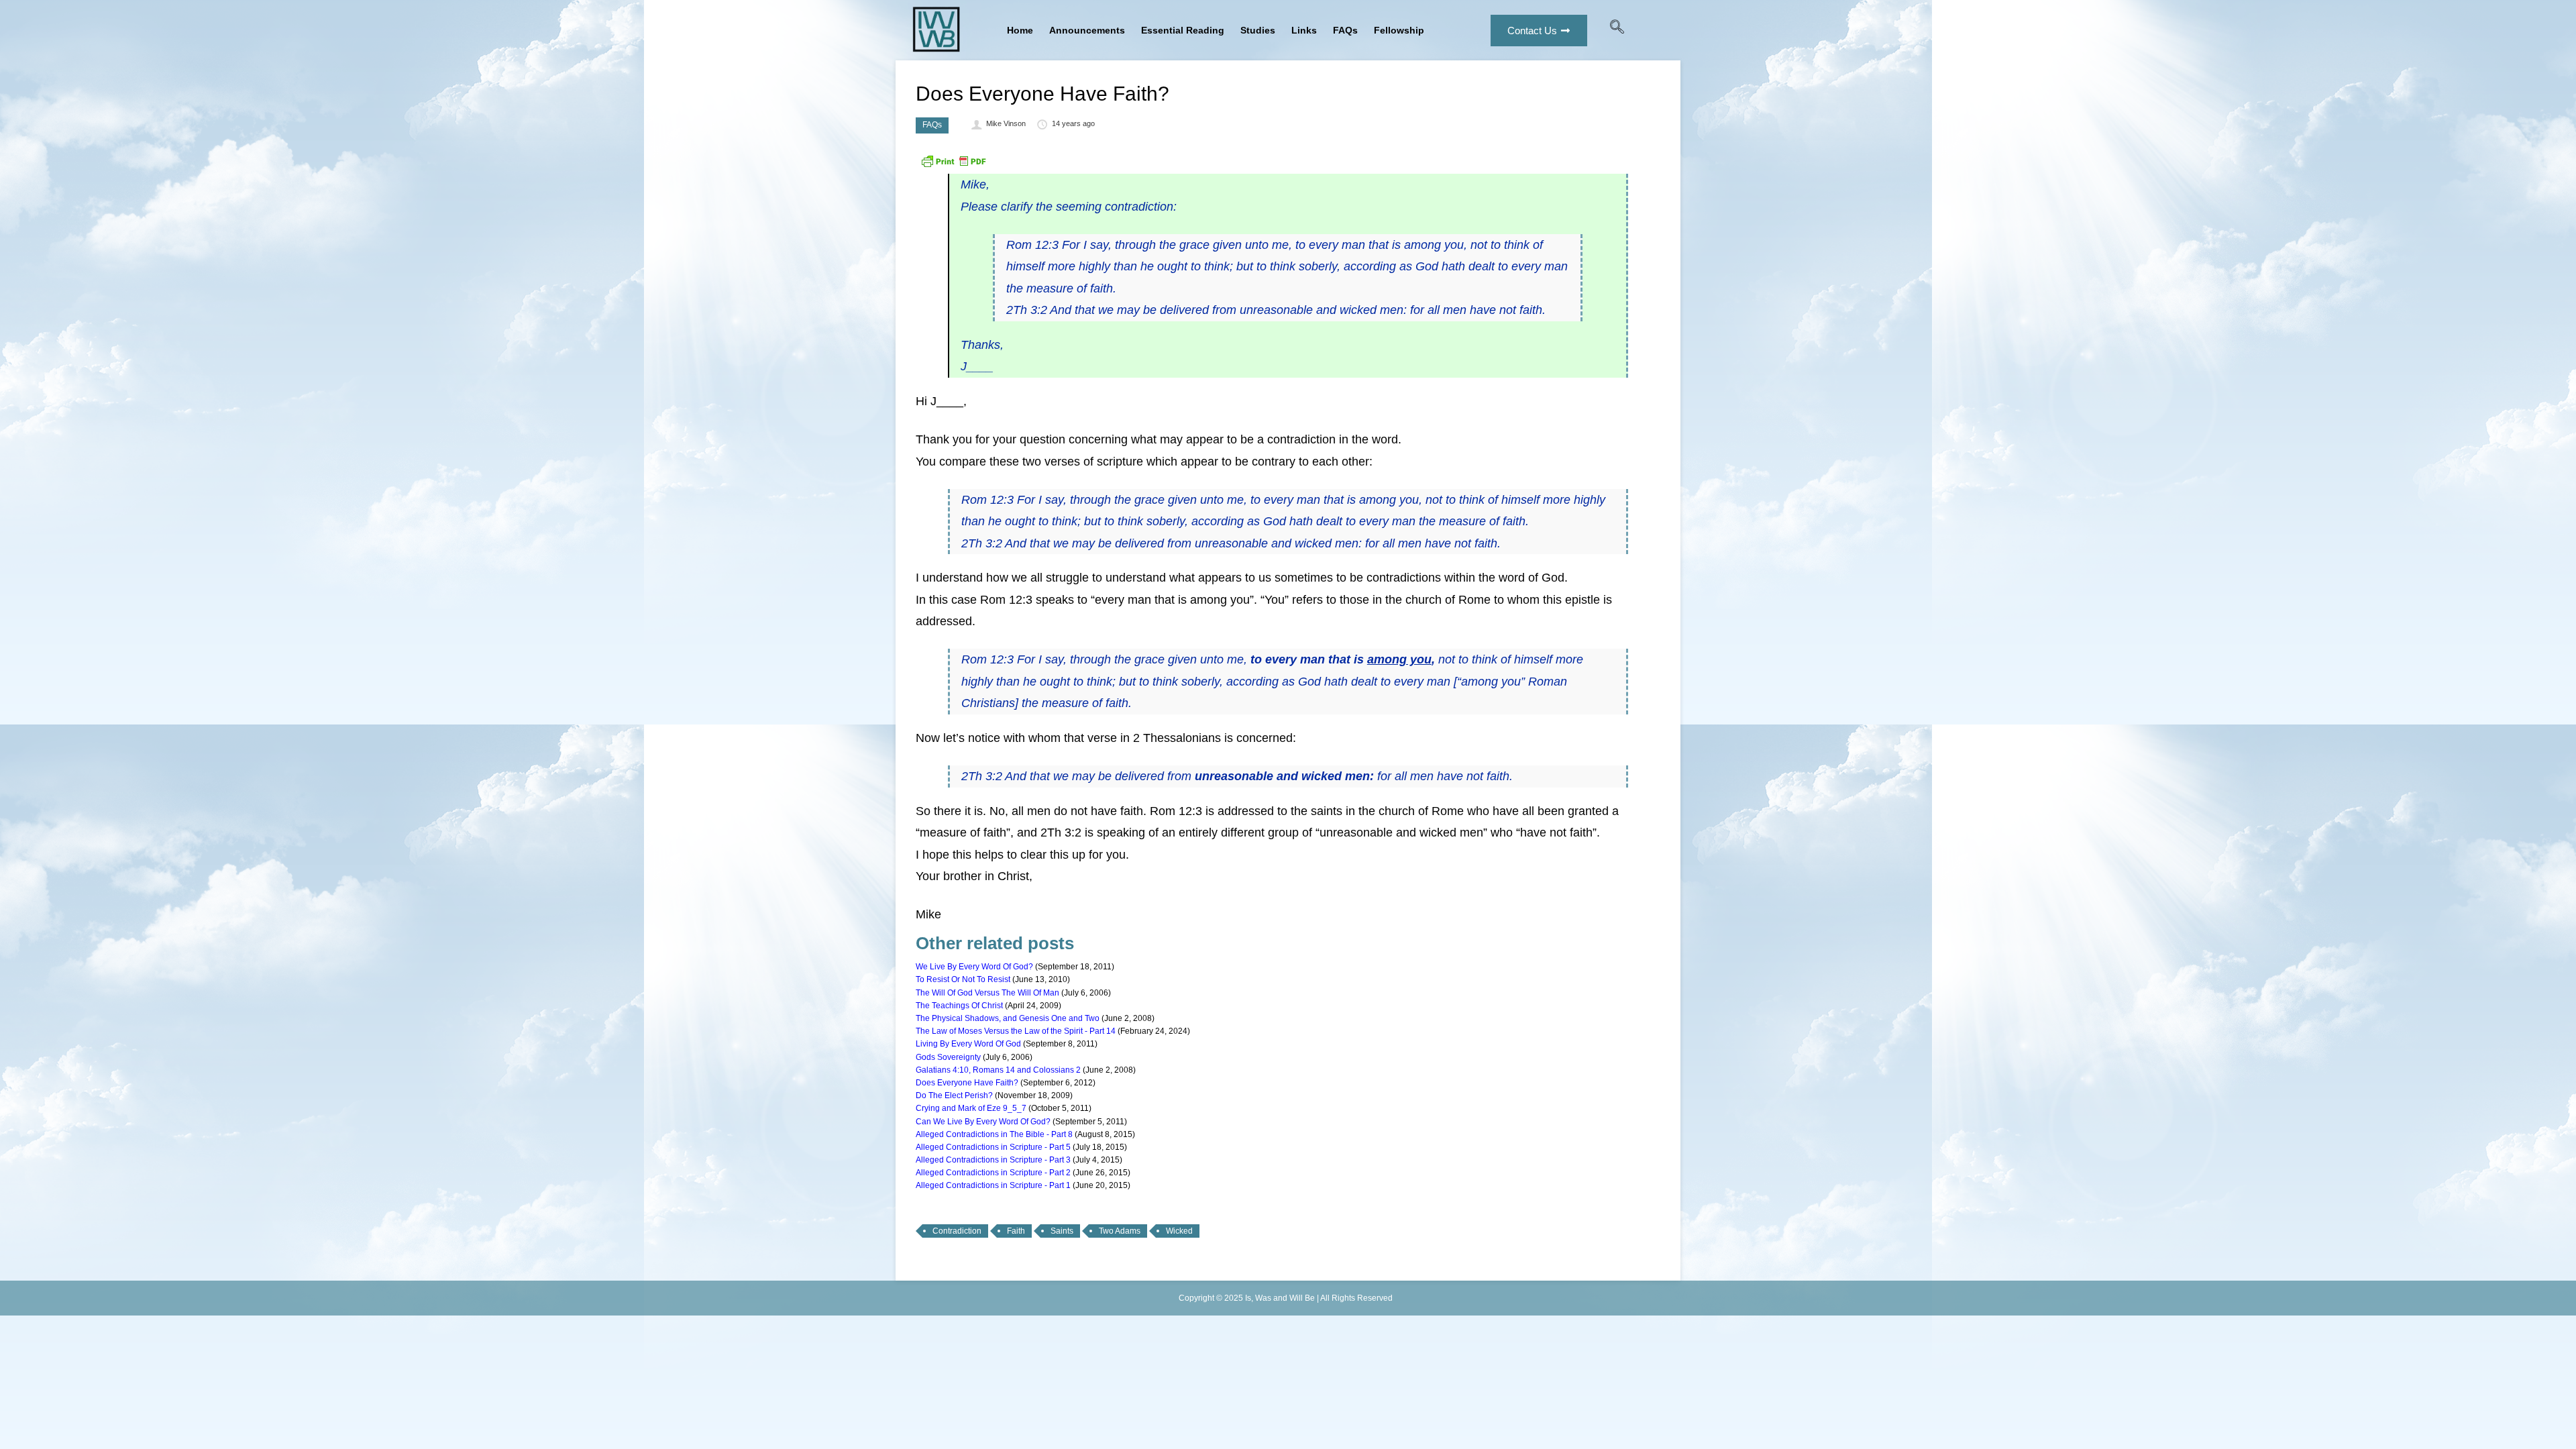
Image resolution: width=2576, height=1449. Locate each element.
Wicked (1179, 1231)
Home (1020, 30)
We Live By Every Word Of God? (974, 967)
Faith (1016, 1231)
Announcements (1087, 30)
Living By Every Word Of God (968, 1044)
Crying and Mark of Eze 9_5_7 (971, 1108)
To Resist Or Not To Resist (963, 979)
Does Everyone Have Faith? (967, 1083)
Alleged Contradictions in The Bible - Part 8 (994, 1134)
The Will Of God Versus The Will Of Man (987, 993)
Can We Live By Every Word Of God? (983, 1122)
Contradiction (957, 1231)
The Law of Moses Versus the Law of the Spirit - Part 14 (1016, 1031)
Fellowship (1399, 30)
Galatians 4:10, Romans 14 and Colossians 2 (998, 1070)
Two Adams (1120, 1231)
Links (1304, 30)
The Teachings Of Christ (959, 1006)
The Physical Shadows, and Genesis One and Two (1008, 1018)
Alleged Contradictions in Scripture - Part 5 (993, 1147)
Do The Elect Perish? (954, 1095)
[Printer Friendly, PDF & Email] (953, 166)
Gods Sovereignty (948, 1057)
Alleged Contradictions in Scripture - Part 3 (993, 1160)
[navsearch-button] (1617, 30)
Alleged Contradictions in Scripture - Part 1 (993, 1185)
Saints (1062, 1231)
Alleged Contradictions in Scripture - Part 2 (993, 1173)
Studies (1258, 30)
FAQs (1345, 30)
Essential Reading (1183, 30)
